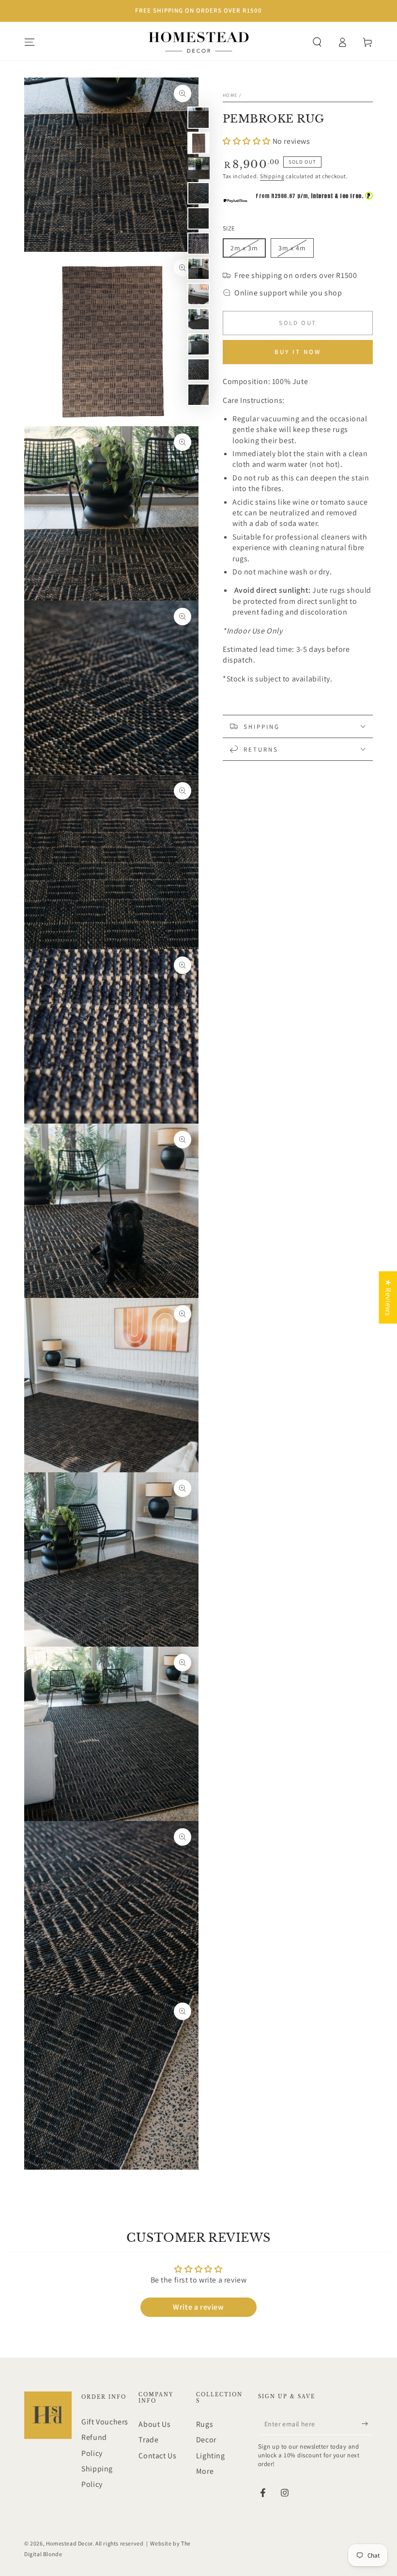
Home (230, 95)
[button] (317, 42)
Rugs (205, 2424)
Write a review (198, 2307)
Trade (148, 2440)
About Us (154, 2424)
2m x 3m (248, 251)
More (205, 2471)
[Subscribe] (367, 2424)
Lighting (211, 2456)
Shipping (272, 176)
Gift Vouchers (105, 2422)
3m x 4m (296, 251)
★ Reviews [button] (388, 1297)
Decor (206, 2440)
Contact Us (157, 2456)
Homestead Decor (69, 2543)
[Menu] (30, 42)
